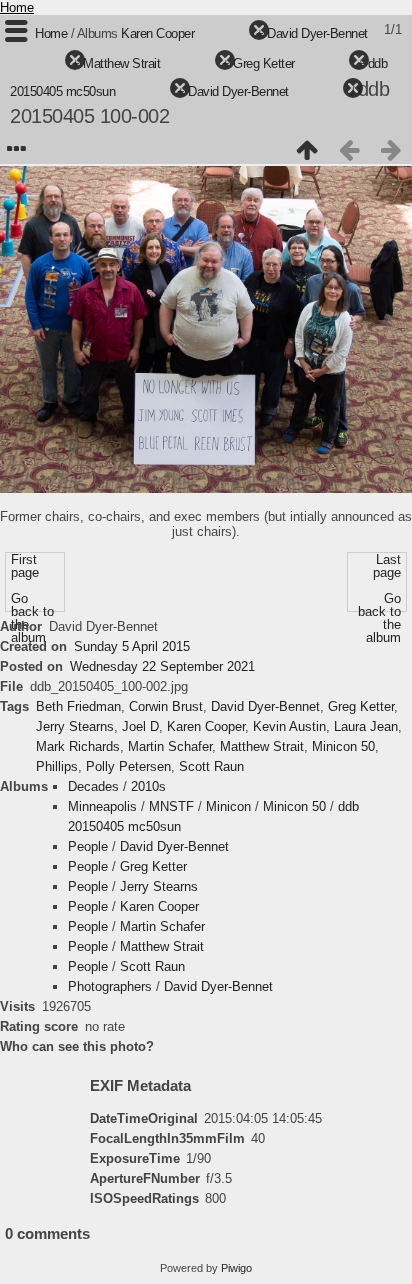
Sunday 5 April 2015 (132, 646)
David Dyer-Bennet (317, 33)
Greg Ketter (264, 63)
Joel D (140, 726)
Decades (93, 786)
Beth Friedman (78, 706)
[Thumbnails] (307, 150)
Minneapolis (102, 806)
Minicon (228, 806)
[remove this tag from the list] (223, 33)
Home (17, 7)
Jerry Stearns (75, 726)
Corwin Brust (166, 706)
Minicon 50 (343, 746)
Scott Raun (211, 766)
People (88, 846)
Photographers (110, 986)
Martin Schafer (170, 746)
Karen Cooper (157, 33)
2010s (148, 786)
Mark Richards (78, 746)
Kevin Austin (289, 726)
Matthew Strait (121, 63)
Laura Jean (366, 726)
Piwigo (236, 1268)
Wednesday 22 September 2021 (162, 666)
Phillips (57, 766)
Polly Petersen (128, 766)
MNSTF (171, 806)
